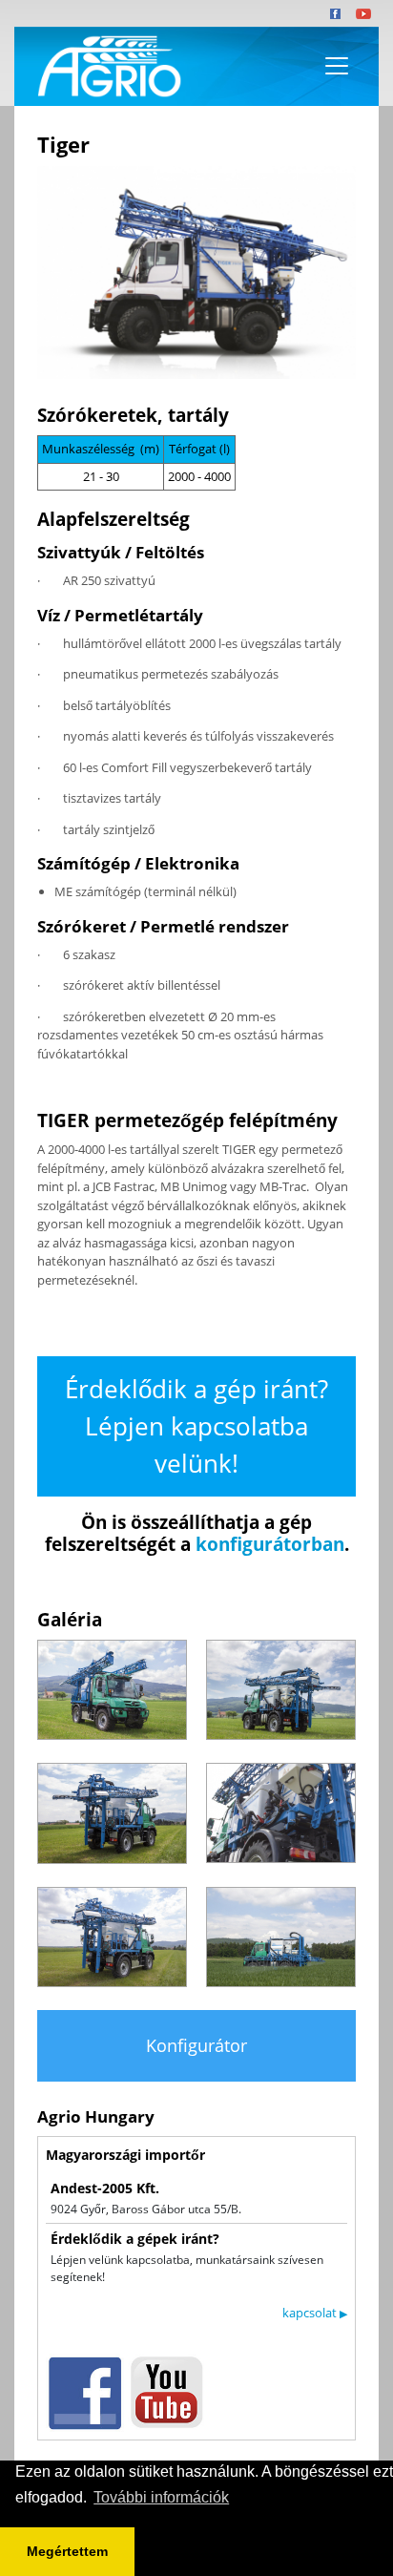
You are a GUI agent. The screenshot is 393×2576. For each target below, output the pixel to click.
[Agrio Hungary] (106, 67)
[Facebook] (335, 13)
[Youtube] (363, 13)
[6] (281, 1937)
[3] (112, 1813)
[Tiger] (196, 272)
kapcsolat (315, 2313)
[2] (281, 1690)
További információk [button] (161, 2497)
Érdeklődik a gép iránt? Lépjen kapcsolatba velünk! (196, 1426)
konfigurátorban (270, 1544)
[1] (112, 1690)
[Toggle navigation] (337, 66)
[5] (112, 1937)
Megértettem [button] (67, 2551)
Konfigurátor (196, 2045)
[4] (281, 1813)
